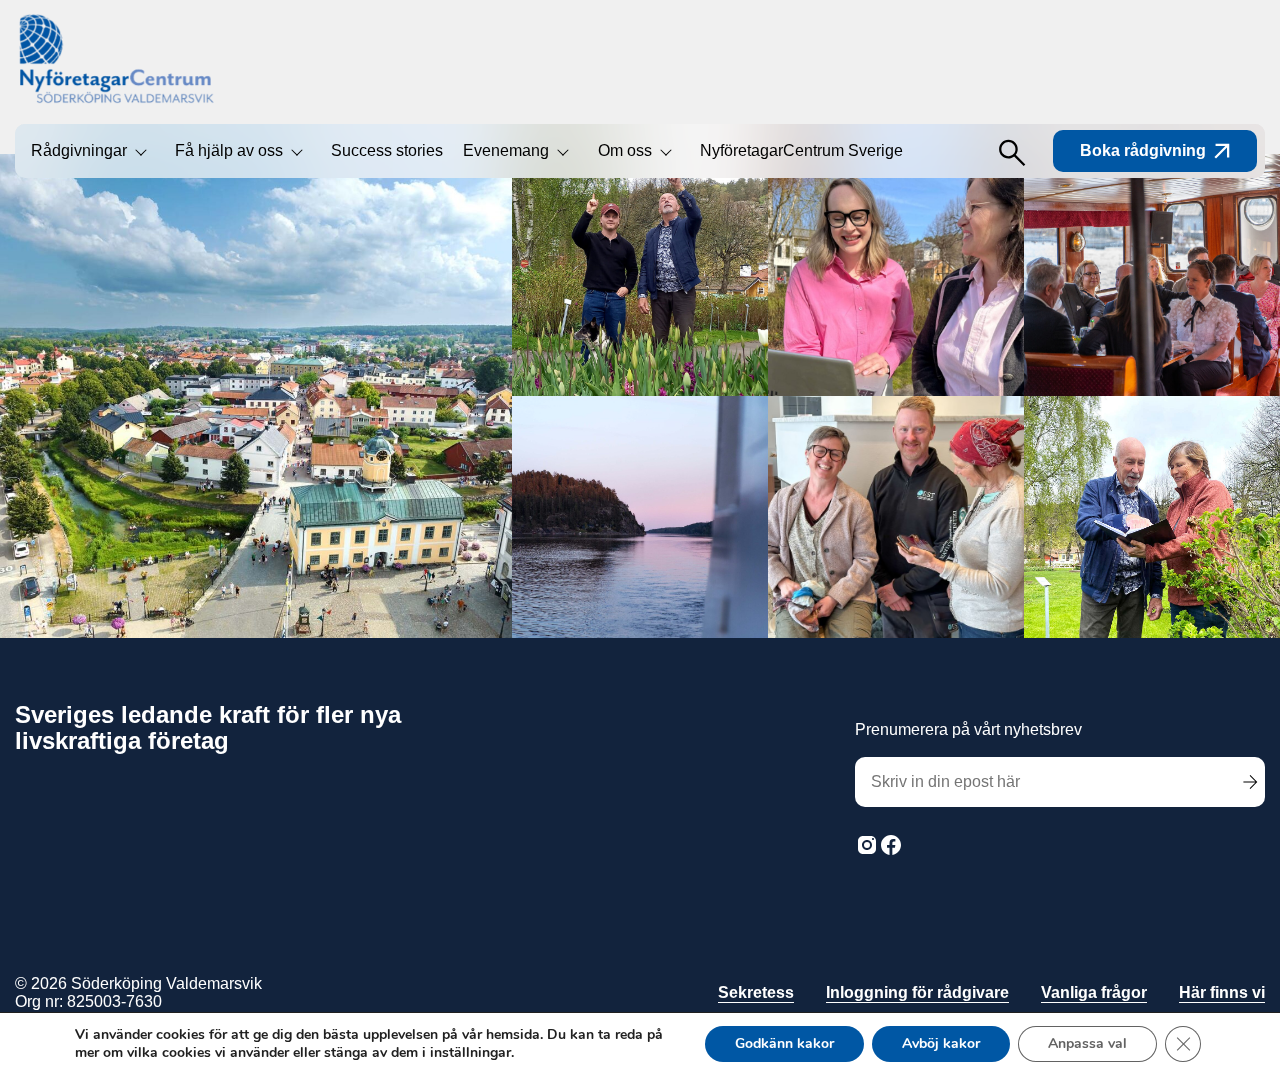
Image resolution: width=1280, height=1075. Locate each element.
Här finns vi (1222, 992)
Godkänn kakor (784, 1043)
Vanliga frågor (1094, 992)
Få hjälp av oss (229, 150)
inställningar (470, 1053)
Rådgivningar (79, 150)
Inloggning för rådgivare (917, 992)
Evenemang (506, 150)
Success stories (387, 150)
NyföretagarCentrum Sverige (801, 150)
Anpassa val (1087, 1043)
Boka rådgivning (1143, 150)
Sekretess (756, 992)
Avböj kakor (941, 1043)
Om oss (625, 150)
